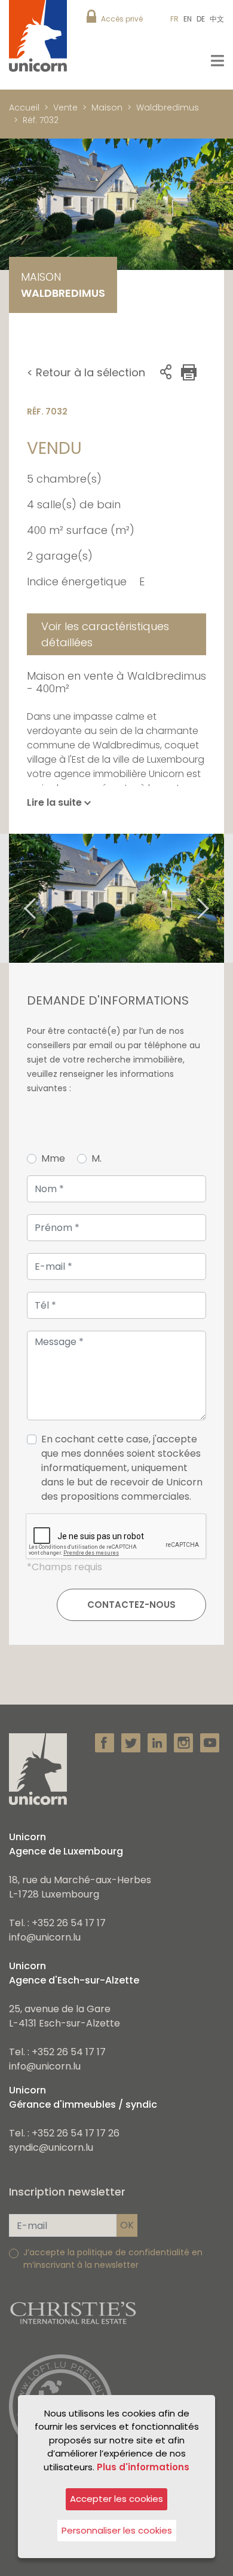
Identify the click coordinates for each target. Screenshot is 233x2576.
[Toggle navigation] (217, 61)
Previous (15, 898)
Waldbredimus (168, 108)
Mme (53, 1158)
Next (218, 898)
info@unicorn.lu (45, 1937)
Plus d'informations (143, 2467)
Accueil (24, 108)
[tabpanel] (116, 898)
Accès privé (122, 19)
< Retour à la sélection (86, 372)
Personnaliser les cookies (117, 2530)
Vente (65, 108)
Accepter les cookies (116, 2499)
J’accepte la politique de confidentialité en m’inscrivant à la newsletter (113, 2259)
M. (96, 1158)
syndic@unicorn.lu (51, 2147)
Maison (107, 108)
